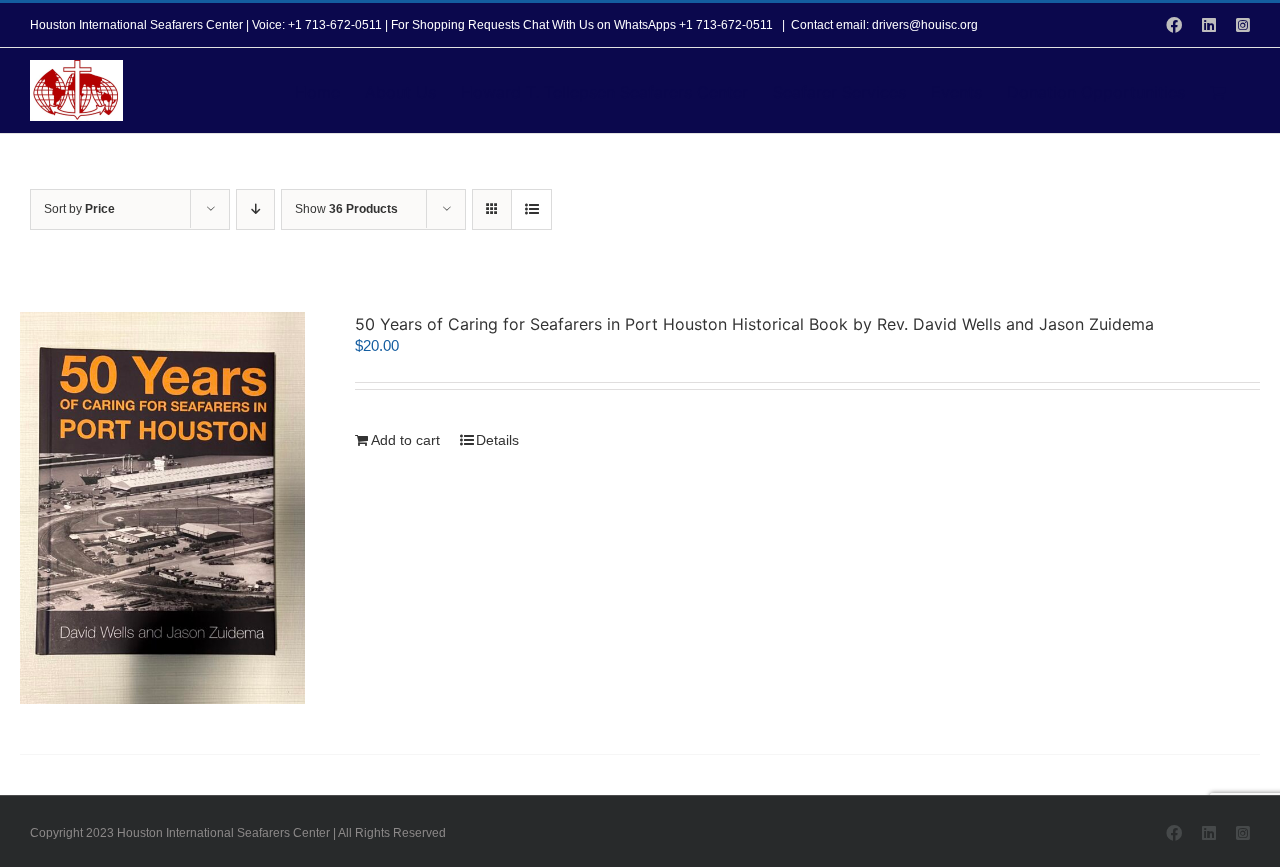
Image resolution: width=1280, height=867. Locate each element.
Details (497, 440)
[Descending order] (255, 209)
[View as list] (531, 209)
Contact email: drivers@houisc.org (884, 25)
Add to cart (405, 440)
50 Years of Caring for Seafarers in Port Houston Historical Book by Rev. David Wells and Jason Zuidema (754, 324)
